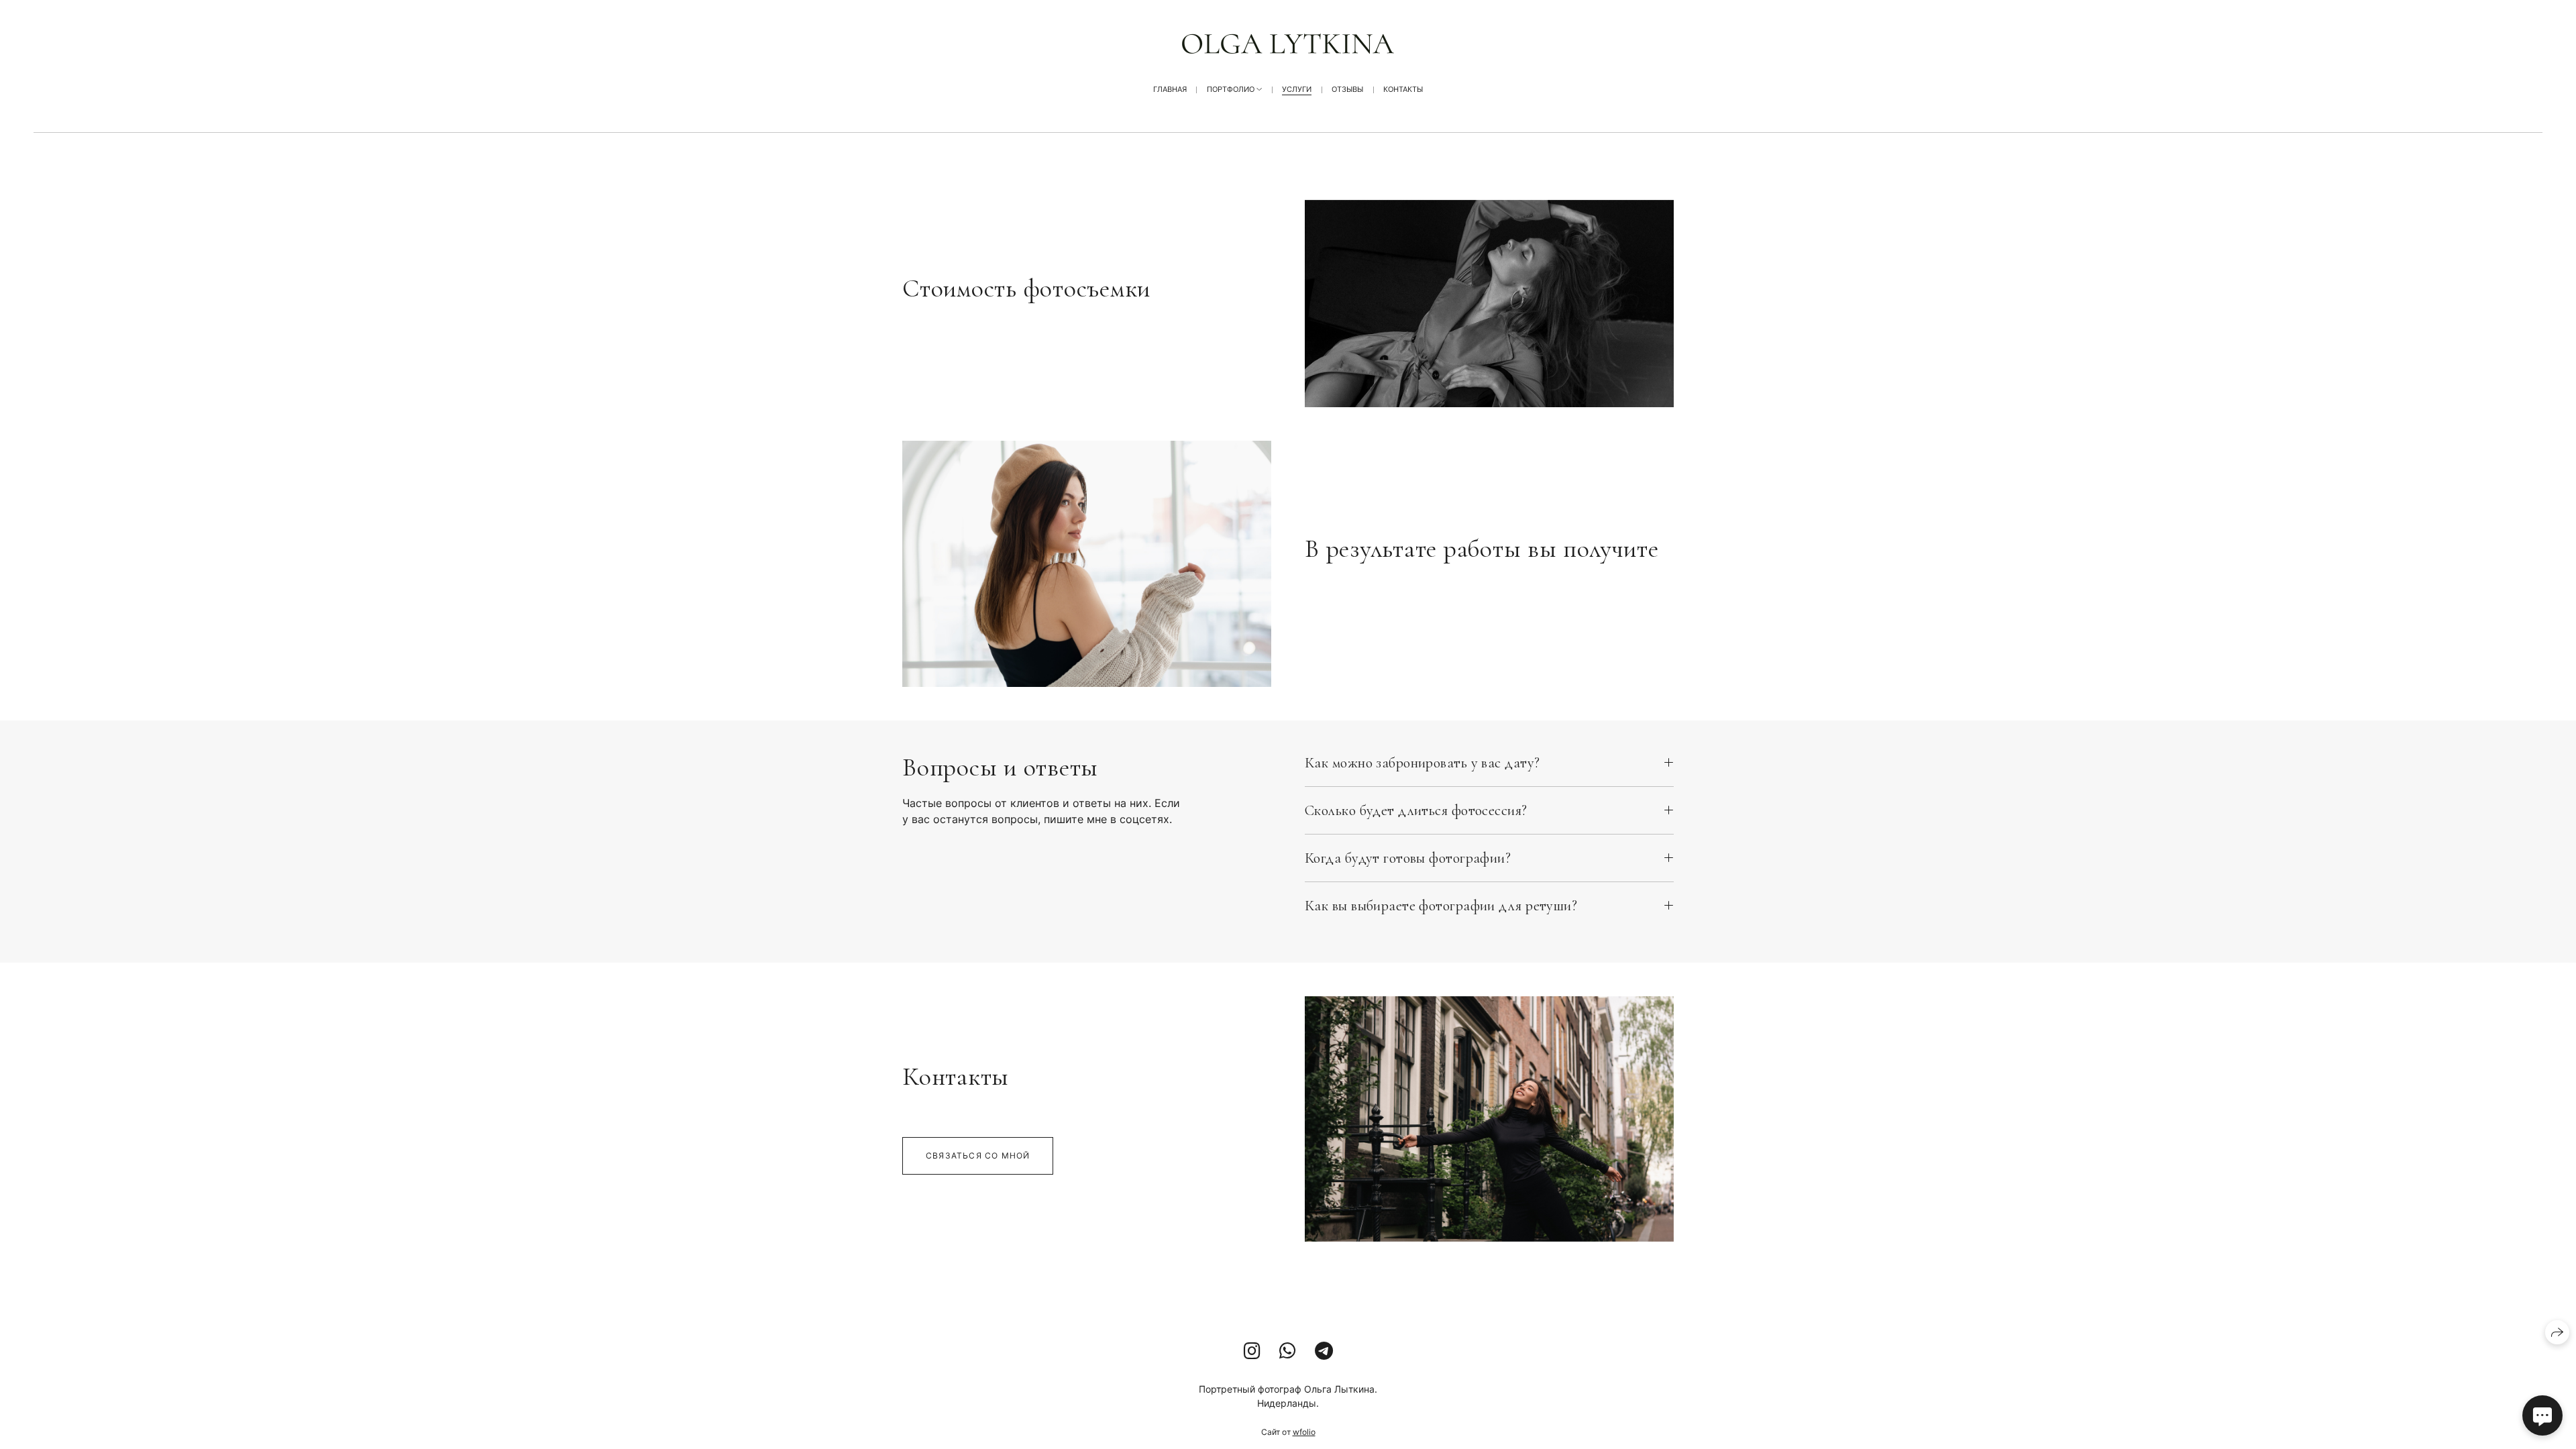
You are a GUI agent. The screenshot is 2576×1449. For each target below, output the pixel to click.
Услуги (1297, 89)
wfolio (1304, 1432)
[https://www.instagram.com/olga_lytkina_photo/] (1252, 1351)
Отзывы (1347, 89)
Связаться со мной (978, 1156)
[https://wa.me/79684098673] (1288, 1351)
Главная (1170, 89)
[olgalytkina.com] (1288, 44)
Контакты (1403, 89)
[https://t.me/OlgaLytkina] (1324, 1351)
